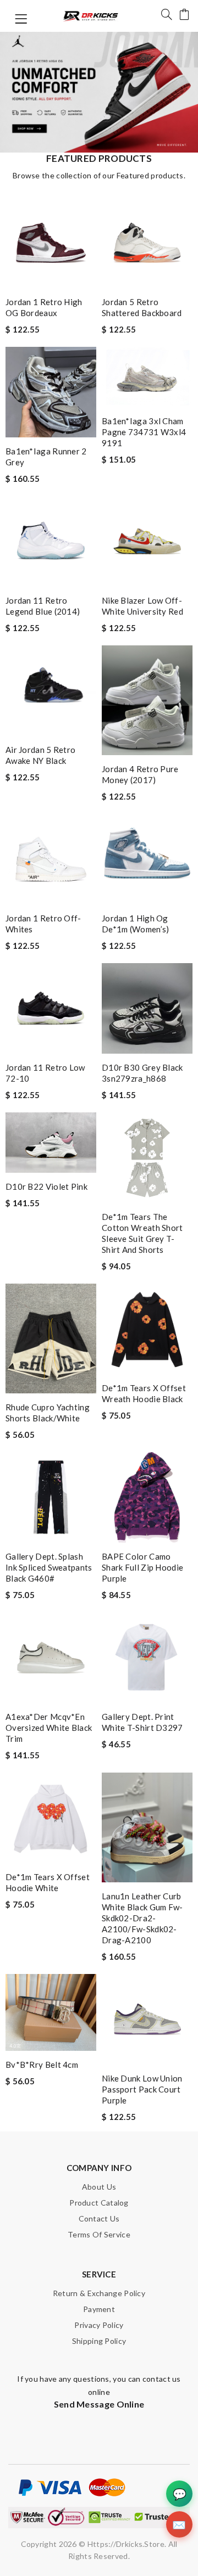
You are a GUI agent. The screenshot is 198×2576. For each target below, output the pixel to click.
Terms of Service (99, 2234)
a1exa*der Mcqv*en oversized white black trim (49, 1728)
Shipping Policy (99, 2341)
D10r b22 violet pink (46, 1186)
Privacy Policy (99, 2325)
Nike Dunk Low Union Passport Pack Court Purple (142, 2089)
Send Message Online (99, 2404)
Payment (99, 2309)
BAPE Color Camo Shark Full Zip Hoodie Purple (142, 1567)
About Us (99, 2187)
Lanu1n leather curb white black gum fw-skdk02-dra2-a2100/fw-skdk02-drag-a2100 (142, 1918)
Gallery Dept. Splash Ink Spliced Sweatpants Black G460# (49, 1567)
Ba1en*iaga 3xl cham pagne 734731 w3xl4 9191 (144, 432)
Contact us (99, 2218)
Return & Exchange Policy (99, 2293)
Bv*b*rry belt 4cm (42, 2065)
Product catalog (99, 2203)
